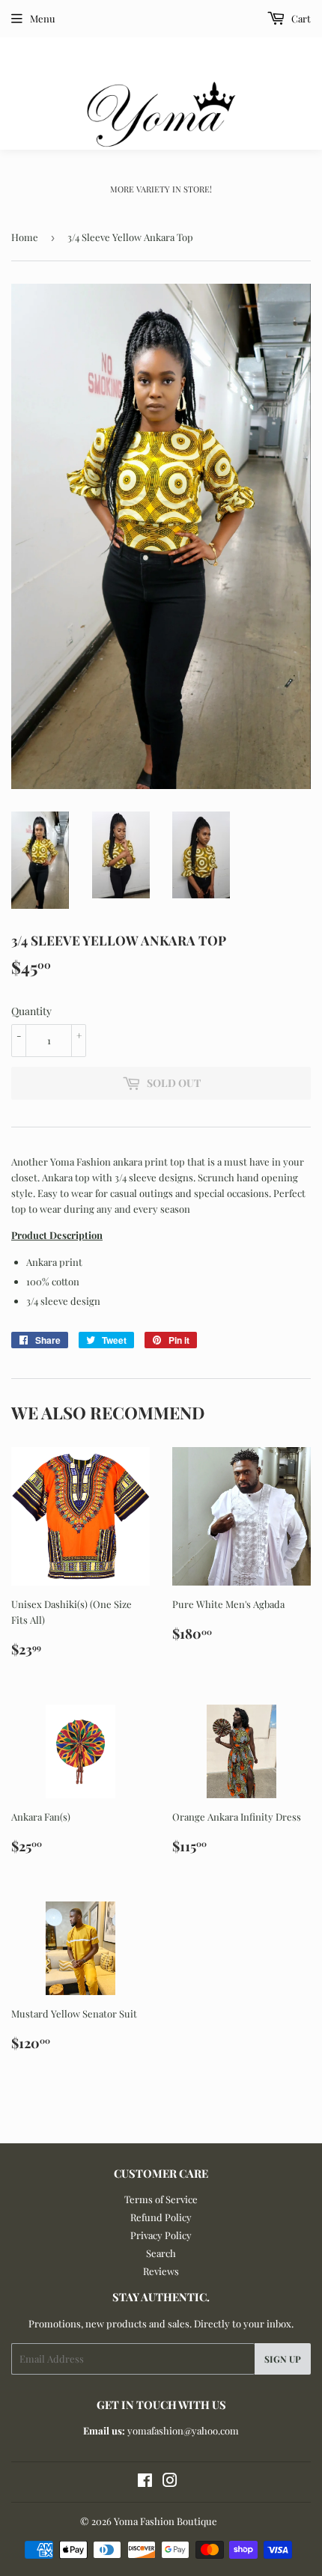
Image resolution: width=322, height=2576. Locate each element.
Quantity (31, 1011)
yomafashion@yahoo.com (183, 2430)
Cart (300, 18)
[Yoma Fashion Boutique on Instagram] (170, 2482)
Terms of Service (161, 2199)
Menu (43, 18)
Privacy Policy (161, 2235)
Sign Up (283, 2359)
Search (161, 2253)
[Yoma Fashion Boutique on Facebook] (145, 2482)
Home (25, 237)
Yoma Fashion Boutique (165, 2521)
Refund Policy (161, 2217)
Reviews (161, 2271)
